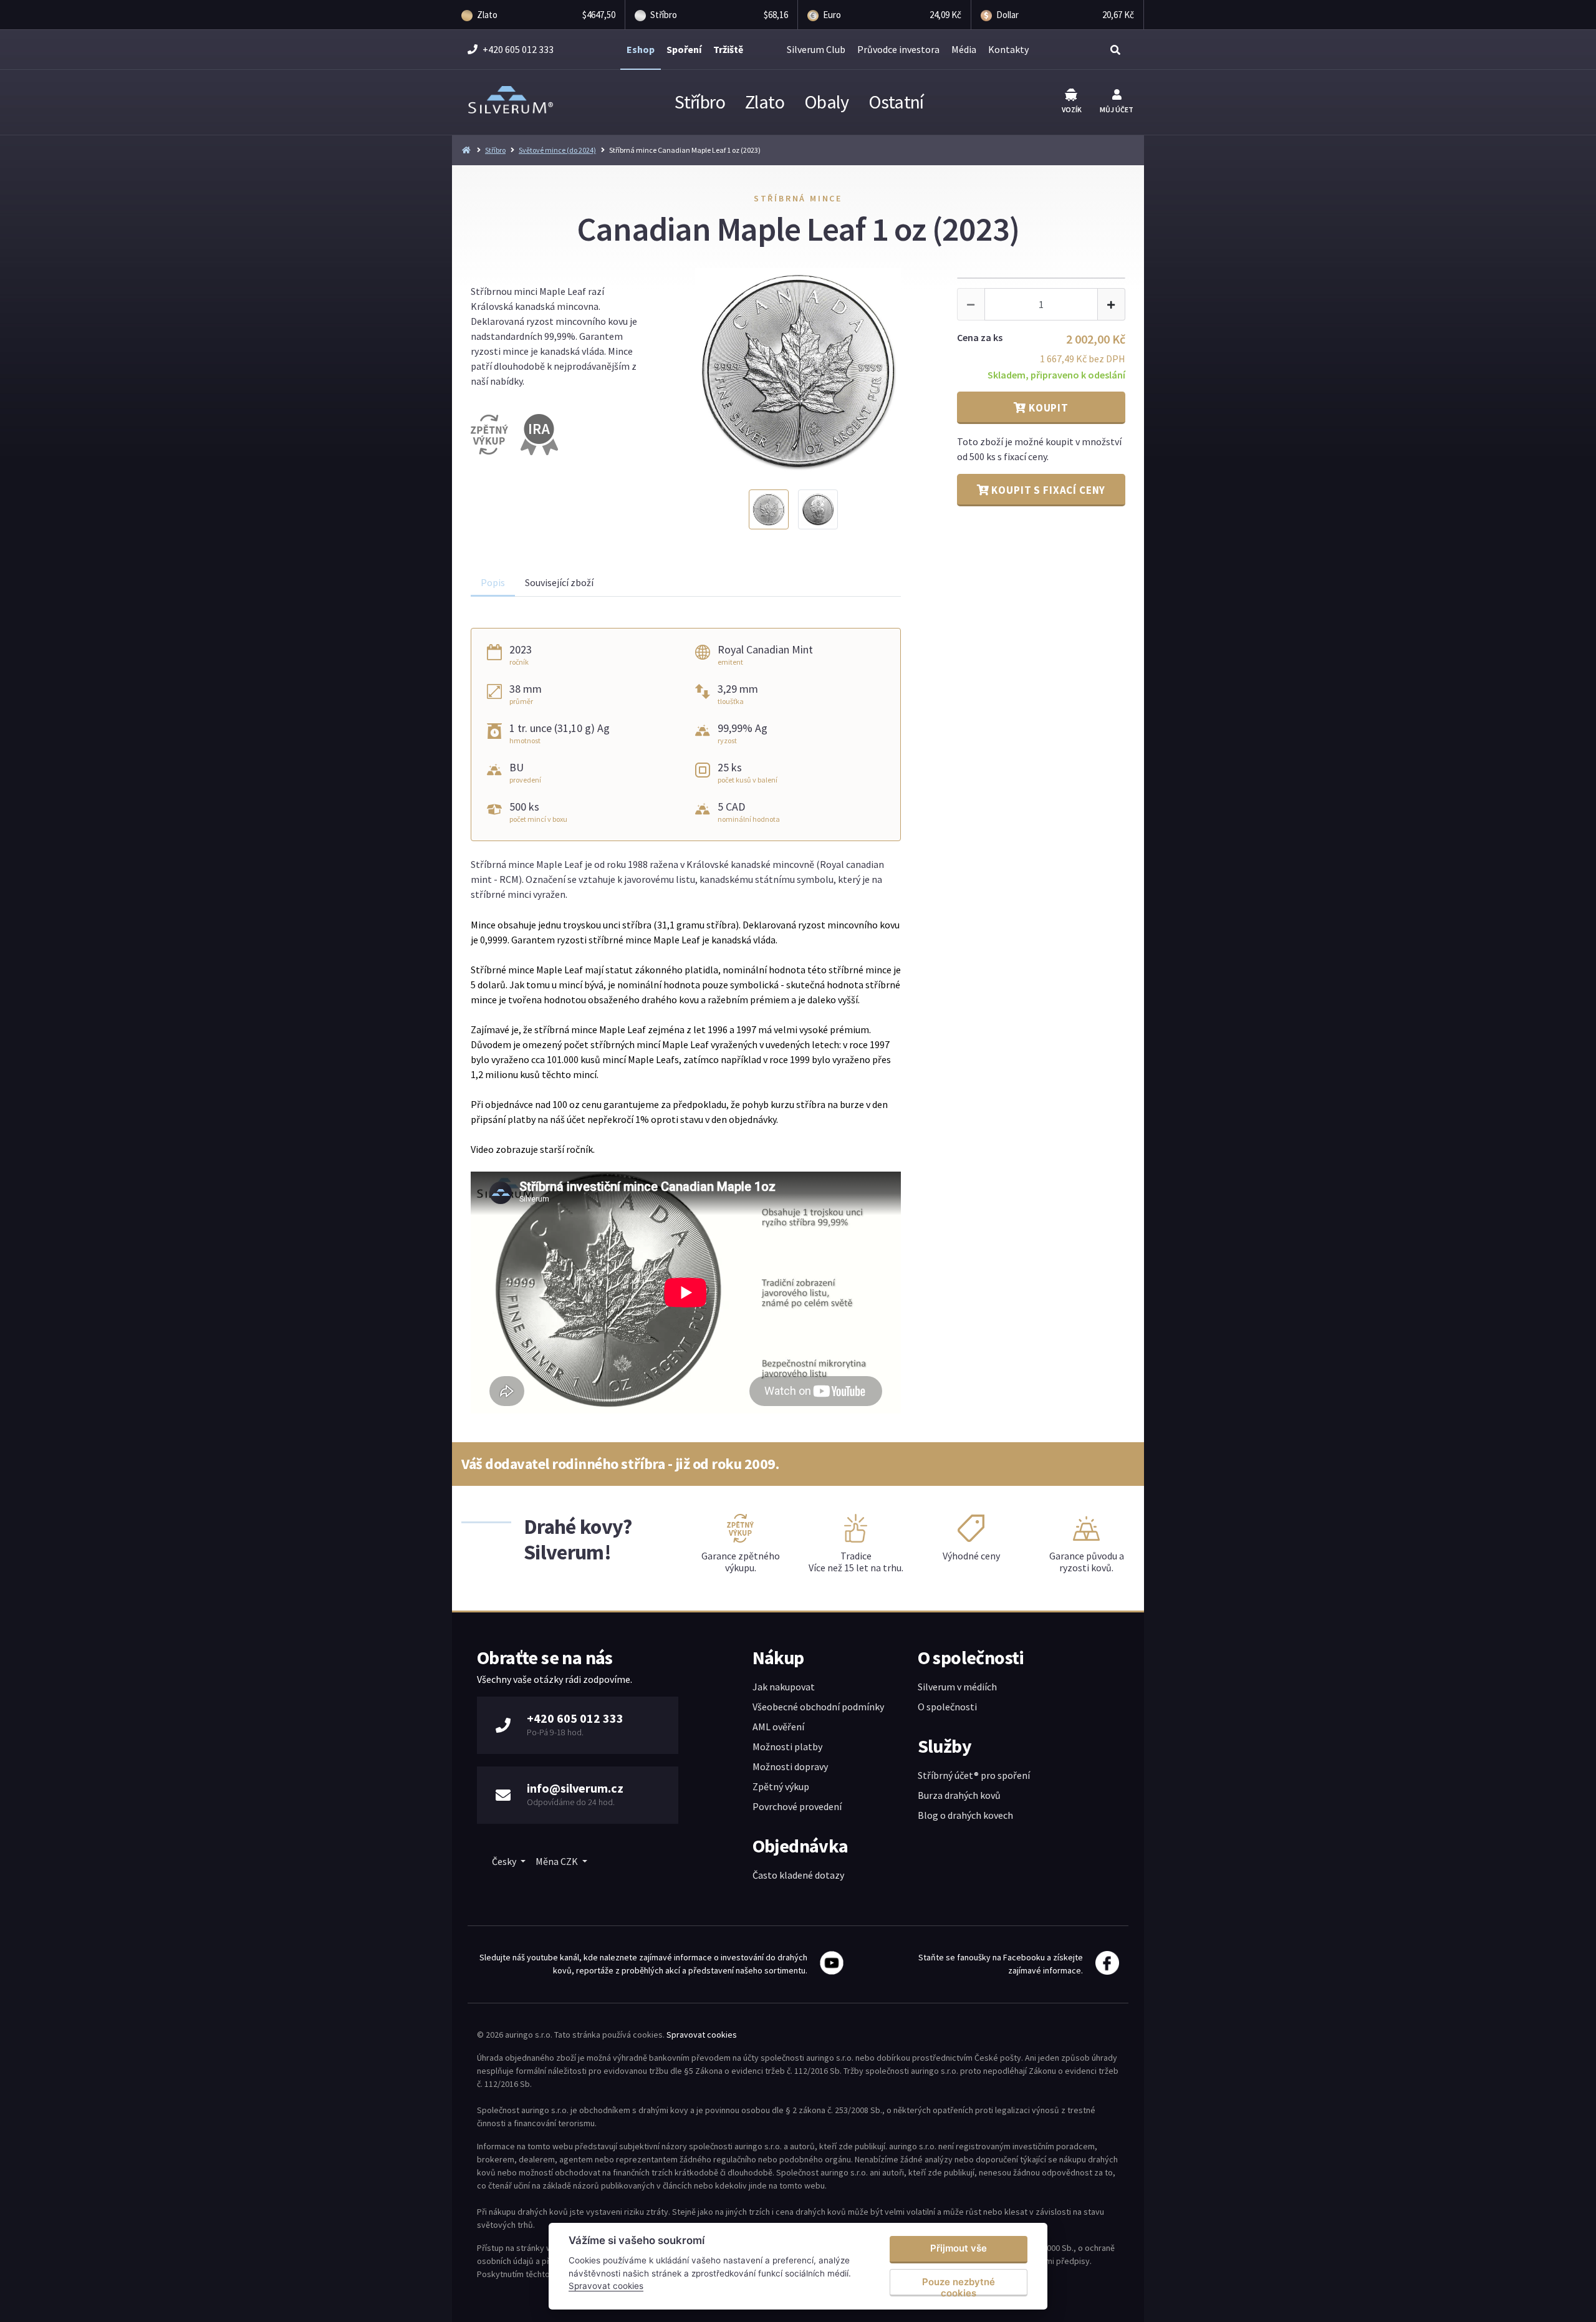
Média (964, 49)
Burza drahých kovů (959, 1795)
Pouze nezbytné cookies (959, 2286)
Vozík (1072, 109)
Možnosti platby (787, 1746)
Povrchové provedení (797, 1806)
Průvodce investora (898, 49)
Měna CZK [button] (558, 1861)
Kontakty (1008, 49)
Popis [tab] (493, 582)
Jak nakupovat (784, 1687)
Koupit (1047, 408)
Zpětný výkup (781, 1786)
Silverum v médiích (957, 1687)
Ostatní (896, 102)
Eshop (641, 49)
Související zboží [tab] (559, 582)
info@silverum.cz (575, 1788)
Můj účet (1117, 109)
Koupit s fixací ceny (1048, 490)
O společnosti (947, 1707)
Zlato (765, 102)
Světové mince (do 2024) (557, 150)
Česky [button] (505, 1861)
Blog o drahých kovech (965, 1815)
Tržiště (728, 49)
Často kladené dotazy (798, 1875)
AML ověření (778, 1727)
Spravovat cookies (702, 2035)
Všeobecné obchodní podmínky (818, 1707)
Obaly (826, 102)
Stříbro (700, 102)
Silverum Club (816, 49)
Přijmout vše (959, 2248)
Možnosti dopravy (790, 1766)
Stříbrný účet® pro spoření (974, 1775)
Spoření (684, 49)
